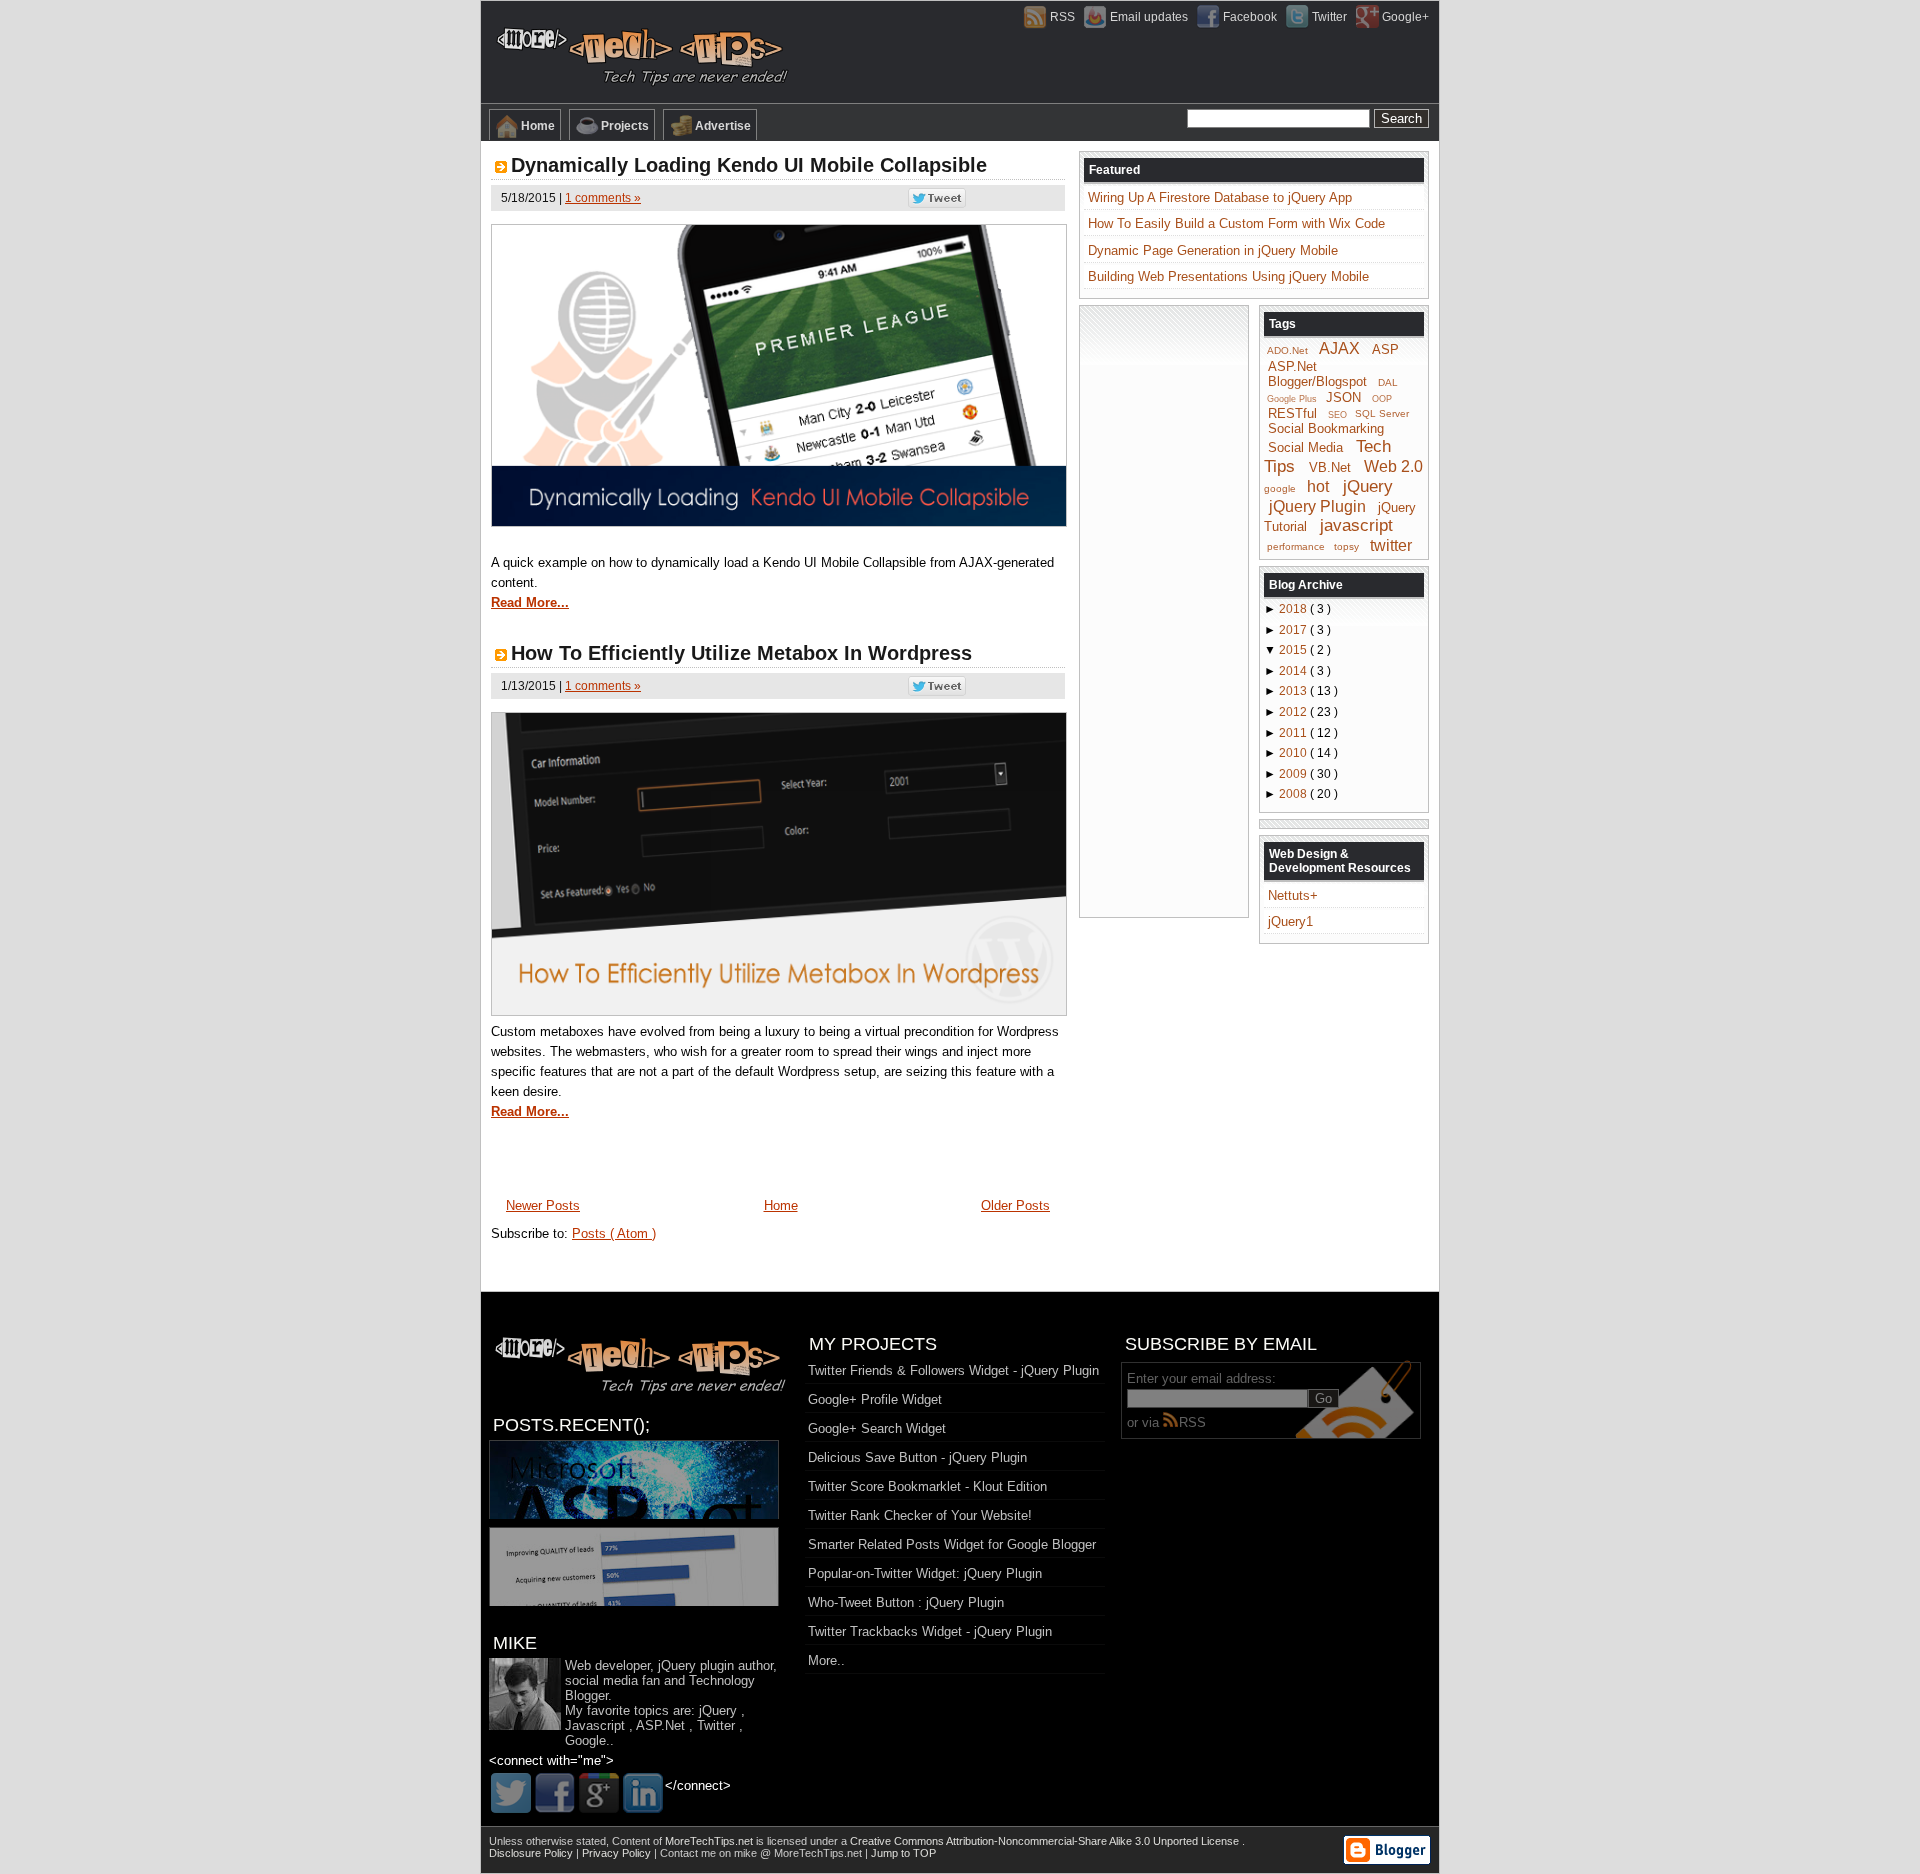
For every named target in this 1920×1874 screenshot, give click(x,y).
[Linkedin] (643, 1793)
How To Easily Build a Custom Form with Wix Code (1236, 223)
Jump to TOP (903, 1853)
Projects (625, 126)
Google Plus (1292, 399)
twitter (1391, 544)
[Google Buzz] (599, 1793)
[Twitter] (511, 1793)
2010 (1294, 753)
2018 (1294, 609)
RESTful (1292, 412)
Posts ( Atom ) (614, 1233)
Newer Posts (543, 1205)
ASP (1385, 349)
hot (1318, 486)
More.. (826, 1660)
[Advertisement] (1164, 610)
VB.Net (1330, 467)
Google (585, 1740)
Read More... (530, 602)
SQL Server (1382, 413)
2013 (1294, 691)
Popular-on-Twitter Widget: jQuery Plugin (925, 1573)
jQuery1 (1290, 921)
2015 (1294, 650)
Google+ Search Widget (877, 1428)
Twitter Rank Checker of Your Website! (920, 1515)
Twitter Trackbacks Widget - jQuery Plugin (930, 1631)
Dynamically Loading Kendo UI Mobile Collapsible (749, 165)
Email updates (1149, 17)
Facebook (1250, 17)
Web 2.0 (1393, 466)
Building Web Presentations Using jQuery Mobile (1228, 276)
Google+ (1405, 17)
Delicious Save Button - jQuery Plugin (917, 1457)
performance (1296, 546)
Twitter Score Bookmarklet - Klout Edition (927, 1486)
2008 (1294, 794)
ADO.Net (1287, 350)
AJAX (1339, 348)
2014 (1294, 671)
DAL (1388, 382)
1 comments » (603, 198)
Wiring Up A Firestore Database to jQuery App (1220, 197)
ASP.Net (1292, 366)
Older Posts (1015, 1205)
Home (538, 126)
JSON (1343, 397)
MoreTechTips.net (710, 1841)
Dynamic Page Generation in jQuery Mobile (1213, 250)
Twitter (1329, 17)
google (1280, 488)
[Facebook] (555, 1793)
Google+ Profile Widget (875, 1399)
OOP (1382, 399)
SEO (1337, 414)
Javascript (595, 1725)
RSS (1062, 17)
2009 (1294, 774)
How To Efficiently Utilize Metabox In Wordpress (741, 653)
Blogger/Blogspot (1317, 381)
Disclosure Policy (532, 1853)
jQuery (1368, 486)
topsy (1346, 546)
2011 (1294, 733)
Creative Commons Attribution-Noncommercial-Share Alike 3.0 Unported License (1046, 1841)
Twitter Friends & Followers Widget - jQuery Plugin (953, 1370)
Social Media (1305, 447)
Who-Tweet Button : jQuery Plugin (906, 1602)
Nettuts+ (1293, 895)
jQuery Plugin (1317, 505)
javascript (1356, 525)
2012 (1294, 712)
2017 (1294, 630)
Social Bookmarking (1326, 428)
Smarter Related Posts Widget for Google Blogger (952, 1544)
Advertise (723, 126)
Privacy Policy (618, 1853)
